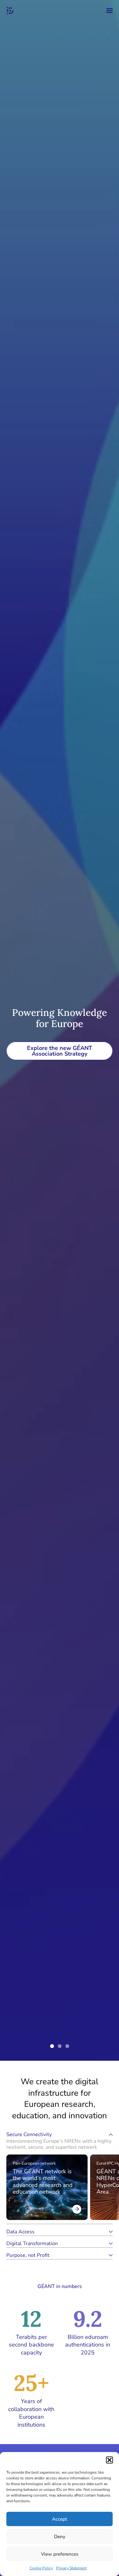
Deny (60, 2537)
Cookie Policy (41, 2568)
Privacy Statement (71, 2568)
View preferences (60, 2554)
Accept (60, 2519)
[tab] (60, 2141)
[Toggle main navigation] (109, 11)
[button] (109, 2460)
